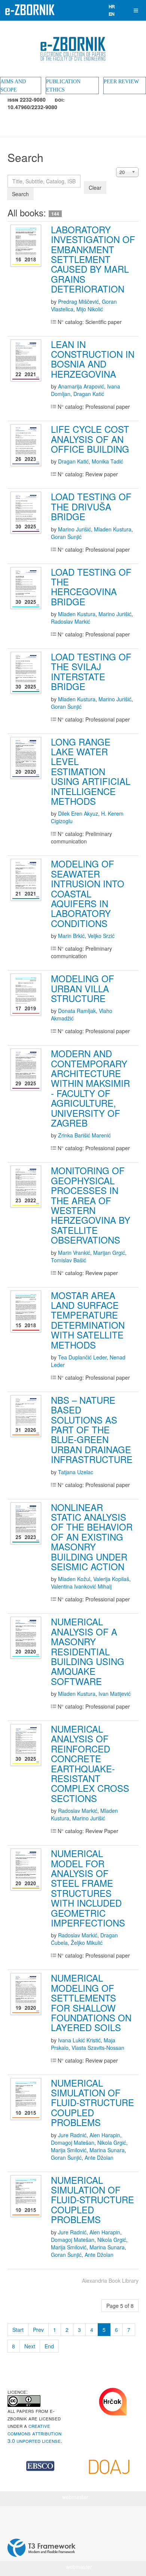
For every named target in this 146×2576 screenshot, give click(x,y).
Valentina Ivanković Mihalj (81, 1586)
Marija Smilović (69, 2150)
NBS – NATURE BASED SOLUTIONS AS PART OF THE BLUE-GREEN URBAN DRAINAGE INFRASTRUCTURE (92, 1429)
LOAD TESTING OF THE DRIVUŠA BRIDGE (91, 506)
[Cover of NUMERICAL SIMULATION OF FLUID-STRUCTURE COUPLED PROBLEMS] (27, 2099)
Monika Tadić (107, 461)
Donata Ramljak (77, 1011)
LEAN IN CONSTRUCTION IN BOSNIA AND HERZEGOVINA (93, 359)
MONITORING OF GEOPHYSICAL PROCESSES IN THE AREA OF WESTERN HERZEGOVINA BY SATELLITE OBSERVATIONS (91, 1205)
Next (30, 2346)
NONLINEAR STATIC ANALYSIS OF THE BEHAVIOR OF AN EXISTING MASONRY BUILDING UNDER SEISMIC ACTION (92, 1537)
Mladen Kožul (74, 1579)
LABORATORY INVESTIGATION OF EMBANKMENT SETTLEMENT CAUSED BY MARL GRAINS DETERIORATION (93, 259)
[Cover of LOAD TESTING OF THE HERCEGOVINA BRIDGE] (27, 588)
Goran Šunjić (66, 537)
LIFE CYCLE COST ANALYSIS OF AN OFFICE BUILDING (90, 439)
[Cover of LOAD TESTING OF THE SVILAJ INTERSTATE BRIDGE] (27, 673)
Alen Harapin (105, 2135)
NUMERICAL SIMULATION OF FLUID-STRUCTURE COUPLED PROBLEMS (92, 2103)
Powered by (42, 2548)
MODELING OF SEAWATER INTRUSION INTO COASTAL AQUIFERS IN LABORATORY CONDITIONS (88, 893)
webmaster (75, 2497)
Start (18, 2330)
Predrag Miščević (78, 302)
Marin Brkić (71, 936)
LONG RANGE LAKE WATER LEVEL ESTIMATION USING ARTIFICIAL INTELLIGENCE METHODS (91, 771)
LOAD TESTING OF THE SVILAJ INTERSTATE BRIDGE (91, 671)
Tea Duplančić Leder (82, 1357)
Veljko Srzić (101, 936)
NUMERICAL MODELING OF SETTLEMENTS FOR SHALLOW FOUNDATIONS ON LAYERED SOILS (91, 2002)
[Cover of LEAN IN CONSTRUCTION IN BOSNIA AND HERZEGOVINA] (27, 360)
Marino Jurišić (74, 529)
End (49, 2346)
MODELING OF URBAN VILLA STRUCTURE (83, 988)
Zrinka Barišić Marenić (84, 1135)
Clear (95, 188)
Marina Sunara (107, 2150)
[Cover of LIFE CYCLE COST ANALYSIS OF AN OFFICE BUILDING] (27, 445)
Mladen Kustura (113, 529)
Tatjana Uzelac (76, 1472)
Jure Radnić (72, 2135)
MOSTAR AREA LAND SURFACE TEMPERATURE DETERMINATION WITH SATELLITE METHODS (88, 1320)
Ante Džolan (99, 2157)
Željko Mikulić (87, 1943)
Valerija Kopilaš (111, 1579)
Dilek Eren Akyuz (78, 813)
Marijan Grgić (109, 1253)
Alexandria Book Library (110, 2280)
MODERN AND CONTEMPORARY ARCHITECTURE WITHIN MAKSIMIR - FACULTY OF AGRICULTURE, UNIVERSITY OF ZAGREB (90, 1088)
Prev (38, 2330)
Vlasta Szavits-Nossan (98, 2048)
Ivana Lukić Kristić (79, 2040)
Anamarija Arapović (81, 386)
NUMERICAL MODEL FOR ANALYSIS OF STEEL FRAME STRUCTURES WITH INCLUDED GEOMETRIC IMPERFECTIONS (88, 1888)
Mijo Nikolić (90, 309)
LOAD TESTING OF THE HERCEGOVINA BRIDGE (91, 587)
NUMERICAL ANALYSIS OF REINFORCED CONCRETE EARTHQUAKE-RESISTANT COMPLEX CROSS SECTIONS (90, 1763)
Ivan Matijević (115, 1694)
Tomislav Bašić (69, 1260)
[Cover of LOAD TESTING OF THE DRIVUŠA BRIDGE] (27, 513)
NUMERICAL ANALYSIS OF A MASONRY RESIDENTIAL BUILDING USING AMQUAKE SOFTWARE (88, 1651)
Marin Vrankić (74, 1253)
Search (20, 194)
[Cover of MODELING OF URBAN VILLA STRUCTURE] (27, 995)
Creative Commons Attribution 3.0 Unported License (34, 2433)
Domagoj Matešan (73, 2142)
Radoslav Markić (71, 621)
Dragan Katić (89, 394)
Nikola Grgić (112, 2142)
